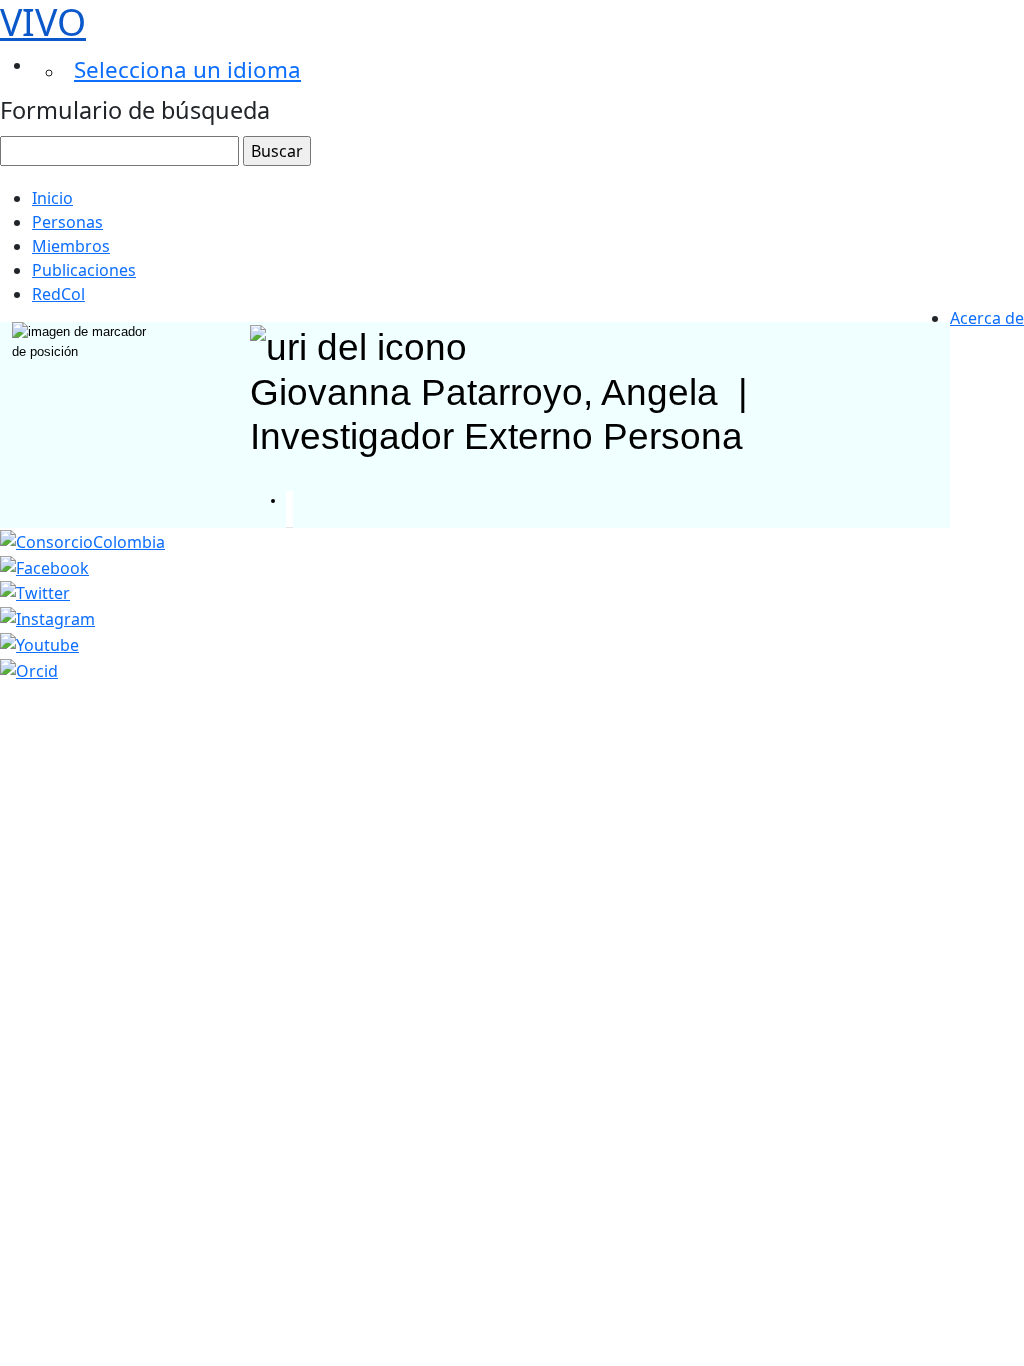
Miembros (71, 246)
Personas (67, 222)
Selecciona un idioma (187, 69)
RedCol (58, 294)
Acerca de (987, 318)
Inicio (52, 198)
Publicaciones (84, 270)
